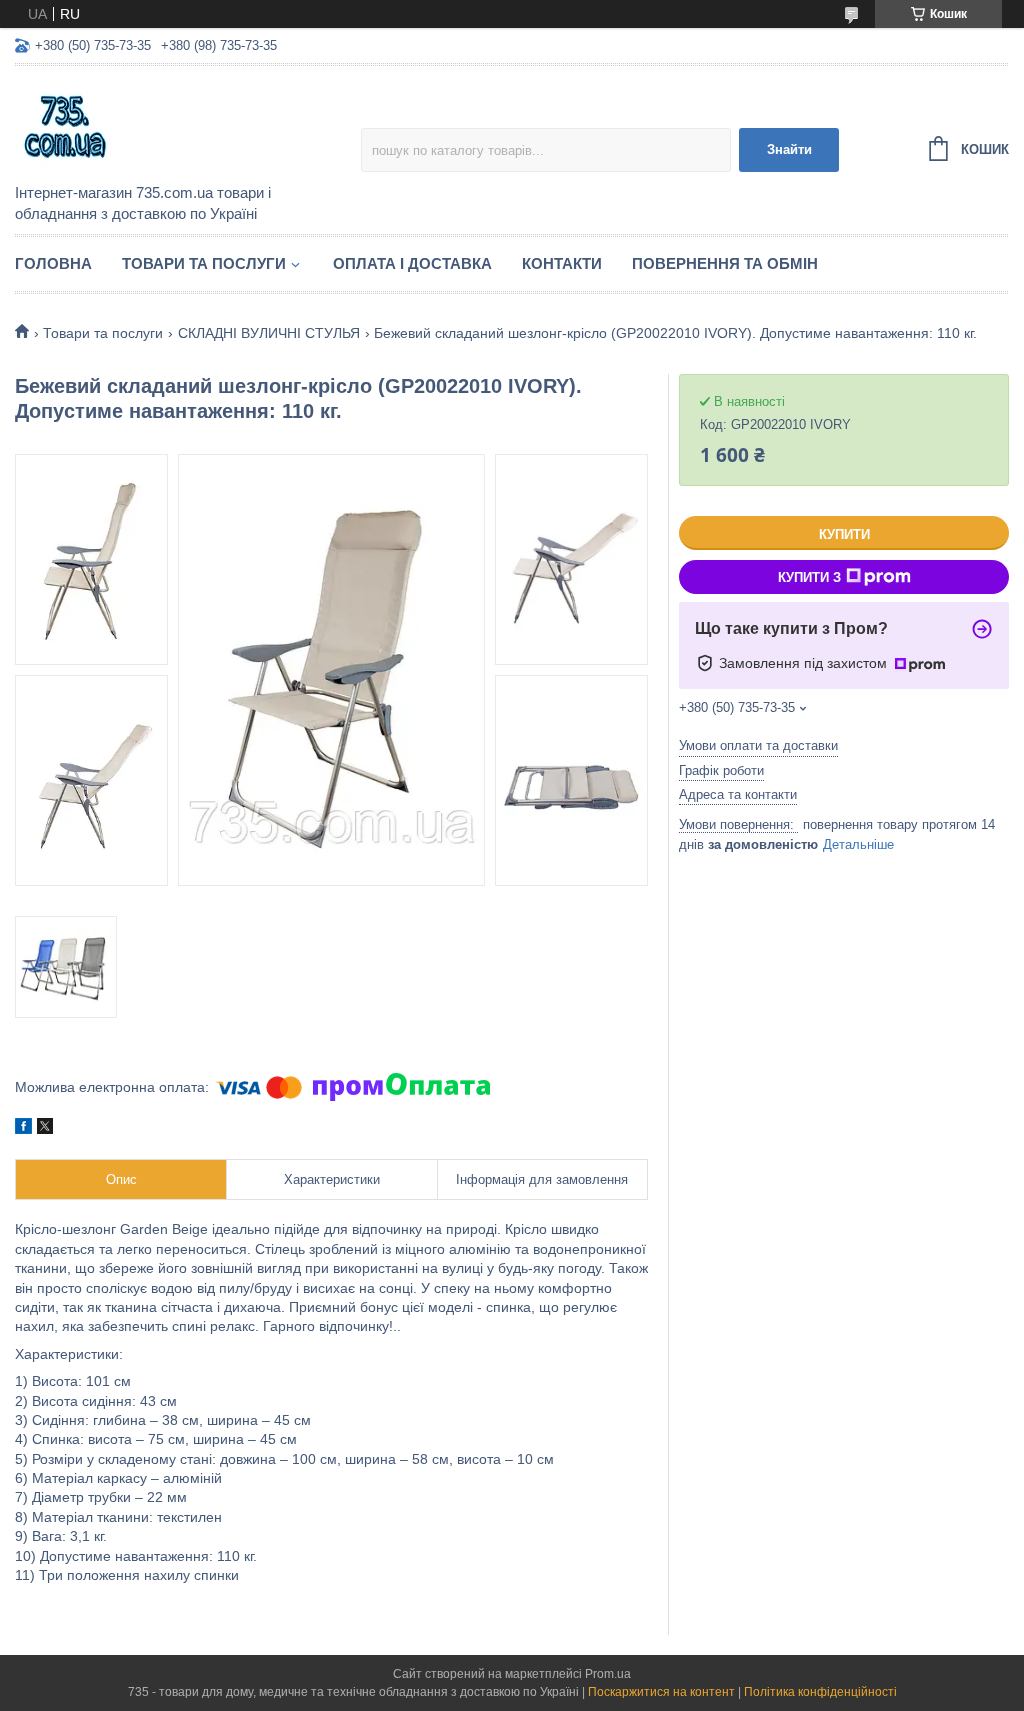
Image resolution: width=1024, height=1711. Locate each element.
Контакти (562, 263)
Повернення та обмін (725, 263)
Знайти (789, 149)
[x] (45, 1129)
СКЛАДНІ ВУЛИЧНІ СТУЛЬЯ (269, 333)
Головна (53, 263)
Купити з (809, 577)
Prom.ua (608, 1674)
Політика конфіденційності (820, 1692)
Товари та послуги (204, 263)
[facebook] (23, 1129)
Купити (844, 534)
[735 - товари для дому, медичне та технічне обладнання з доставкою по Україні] (188, 126)
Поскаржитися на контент (661, 1692)
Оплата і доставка (412, 263)
